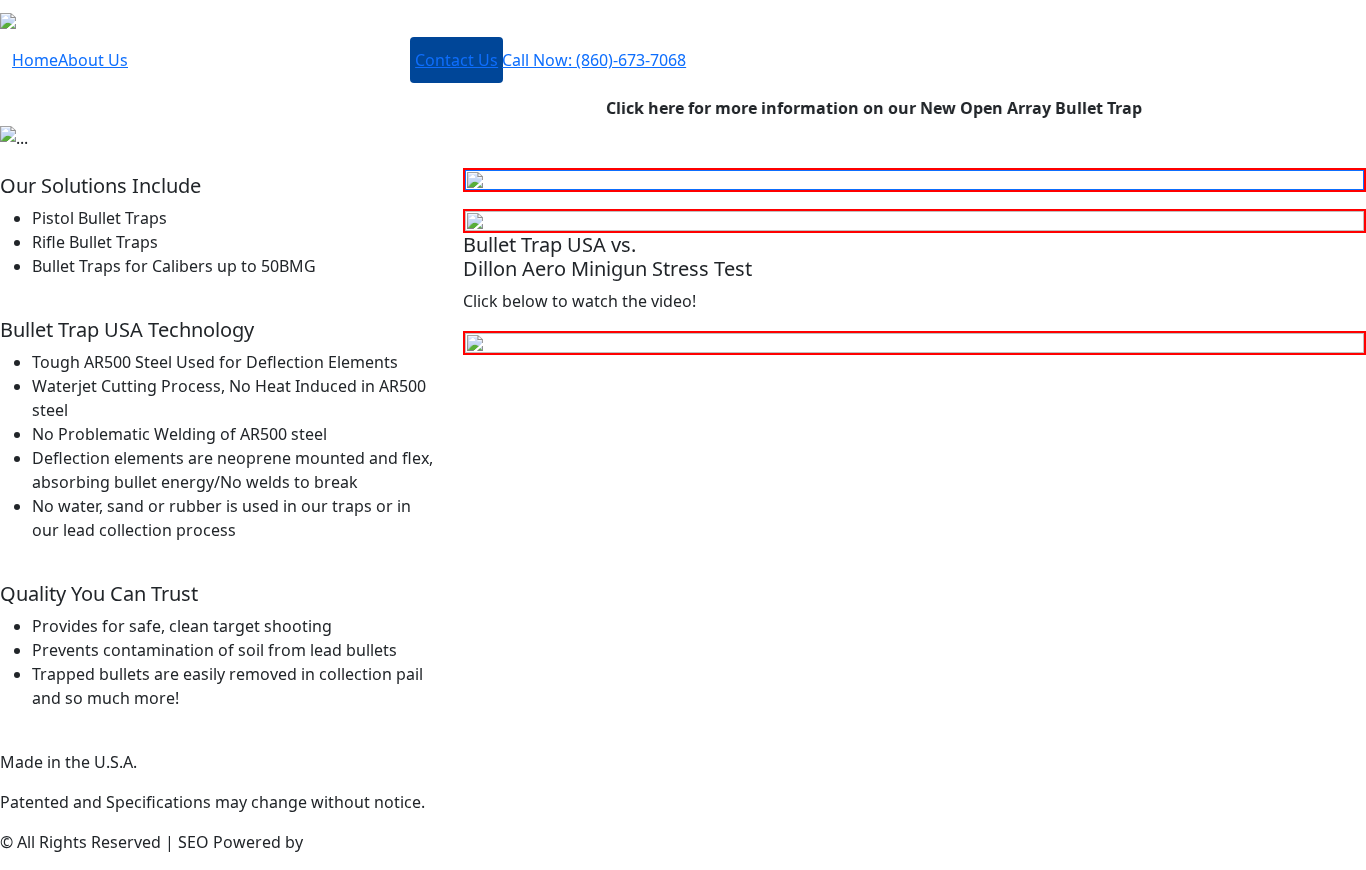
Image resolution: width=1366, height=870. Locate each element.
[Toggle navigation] (48, 20)
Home (35, 60)
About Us (93, 60)
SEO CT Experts (364, 842)
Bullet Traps (180, 68)
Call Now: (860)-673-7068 (594, 60)
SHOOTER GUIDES (322, 68)
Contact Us (456, 60)
